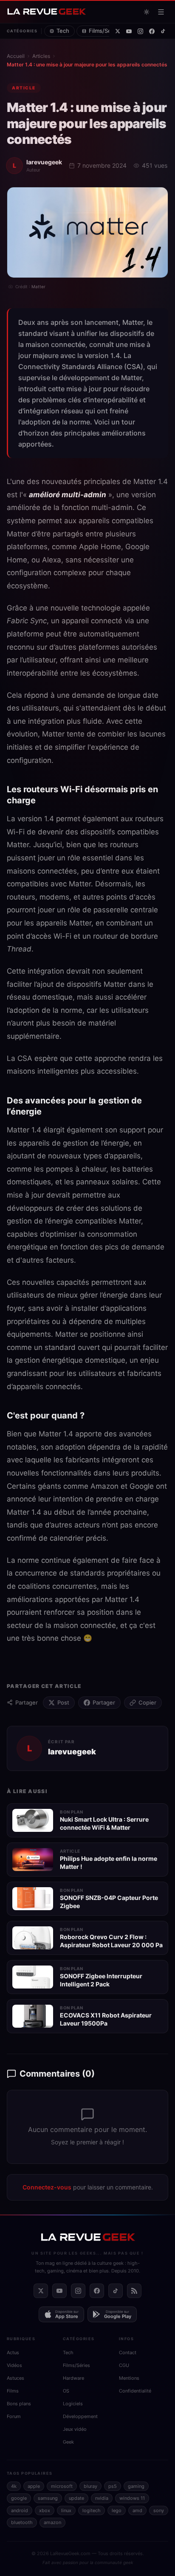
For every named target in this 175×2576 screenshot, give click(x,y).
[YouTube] (129, 31)
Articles (41, 56)
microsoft (62, 2486)
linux (66, 2510)
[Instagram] (140, 31)
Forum (14, 2416)
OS (66, 2391)
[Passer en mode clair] (147, 12)
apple (34, 2486)
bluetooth (22, 2522)
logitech (92, 2510)
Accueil (16, 56)
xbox (45, 2510)
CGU (124, 2365)
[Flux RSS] (134, 2291)
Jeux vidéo (75, 2429)
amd (137, 2510)
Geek (68, 2442)
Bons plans (19, 2404)
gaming (136, 2486)
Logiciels (73, 2404)
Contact (128, 2352)
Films (13, 2391)
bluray (90, 2486)
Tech (63, 31)
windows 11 (132, 2498)
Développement (80, 2416)
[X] (118, 31)
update (76, 2498)
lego (117, 2510)
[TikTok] (163, 31)
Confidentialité (135, 2391)
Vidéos (14, 2365)
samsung (48, 2498)
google (19, 2498)
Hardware (73, 2378)
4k (14, 2486)
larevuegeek (44, 162)
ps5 (113, 2486)
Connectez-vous (47, 2187)
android (20, 2510)
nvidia (102, 2498)
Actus (13, 2352)
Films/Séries (105, 31)
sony (159, 2510)
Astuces (16, 2378)
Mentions (129, 2378)
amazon (52, 2522)
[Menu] (161, 12)
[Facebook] (152, 31)
